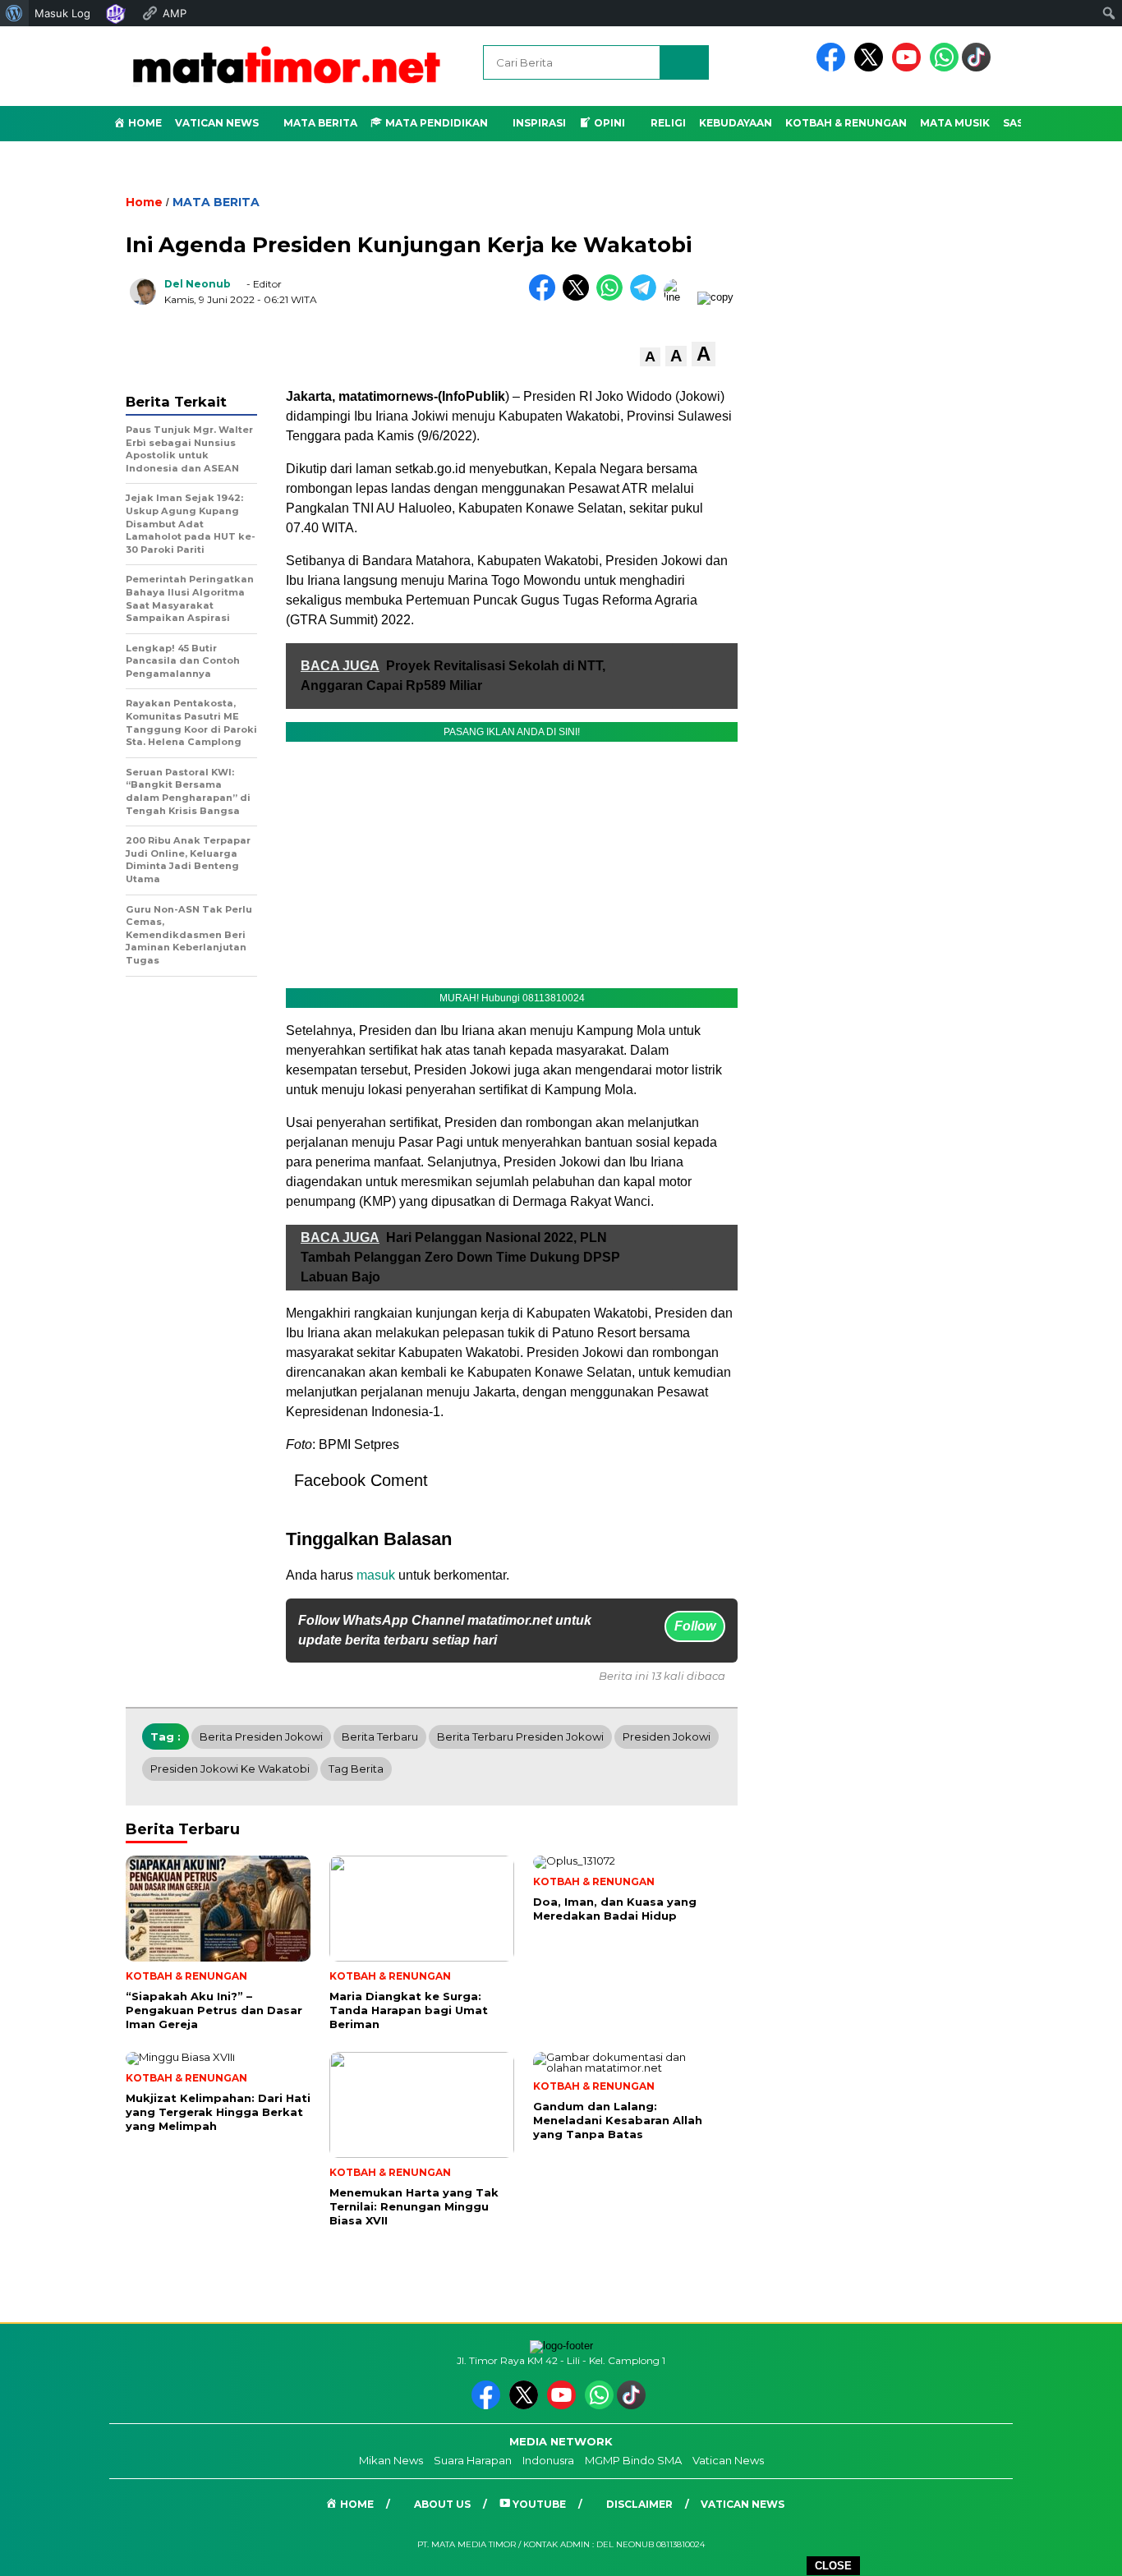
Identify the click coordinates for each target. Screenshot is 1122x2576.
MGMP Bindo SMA (633, 2460)
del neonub (198, 284)
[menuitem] (14, 13)
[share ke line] (681, 297)
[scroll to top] (1075, 2551)
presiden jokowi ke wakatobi (230, 1769)
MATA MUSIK (955, 123)
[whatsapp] (944, 68)
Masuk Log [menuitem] (62, 13)
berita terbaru (380, 1736)
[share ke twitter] (579, 297)
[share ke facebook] (546, 297)
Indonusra (548, 2460)
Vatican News (217, 123)
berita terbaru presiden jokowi (520, 1736)
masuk (376, 1575)
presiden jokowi (667, 1736)
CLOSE (833, 2566)
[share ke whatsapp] (613, 297)
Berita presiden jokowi (261, 1736)
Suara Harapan (473, 2460)
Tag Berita (356, 1769)
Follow (695, 1626)
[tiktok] (979, 68)
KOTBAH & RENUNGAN (846, 123)
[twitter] (871, 68)
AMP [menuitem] (175, 13)
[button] (650, 357)
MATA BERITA (216, 202)
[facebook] (834, 68)
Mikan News (391, 2460)
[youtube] (909, 68)
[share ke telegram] (647, 297)
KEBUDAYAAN (736, 123)
